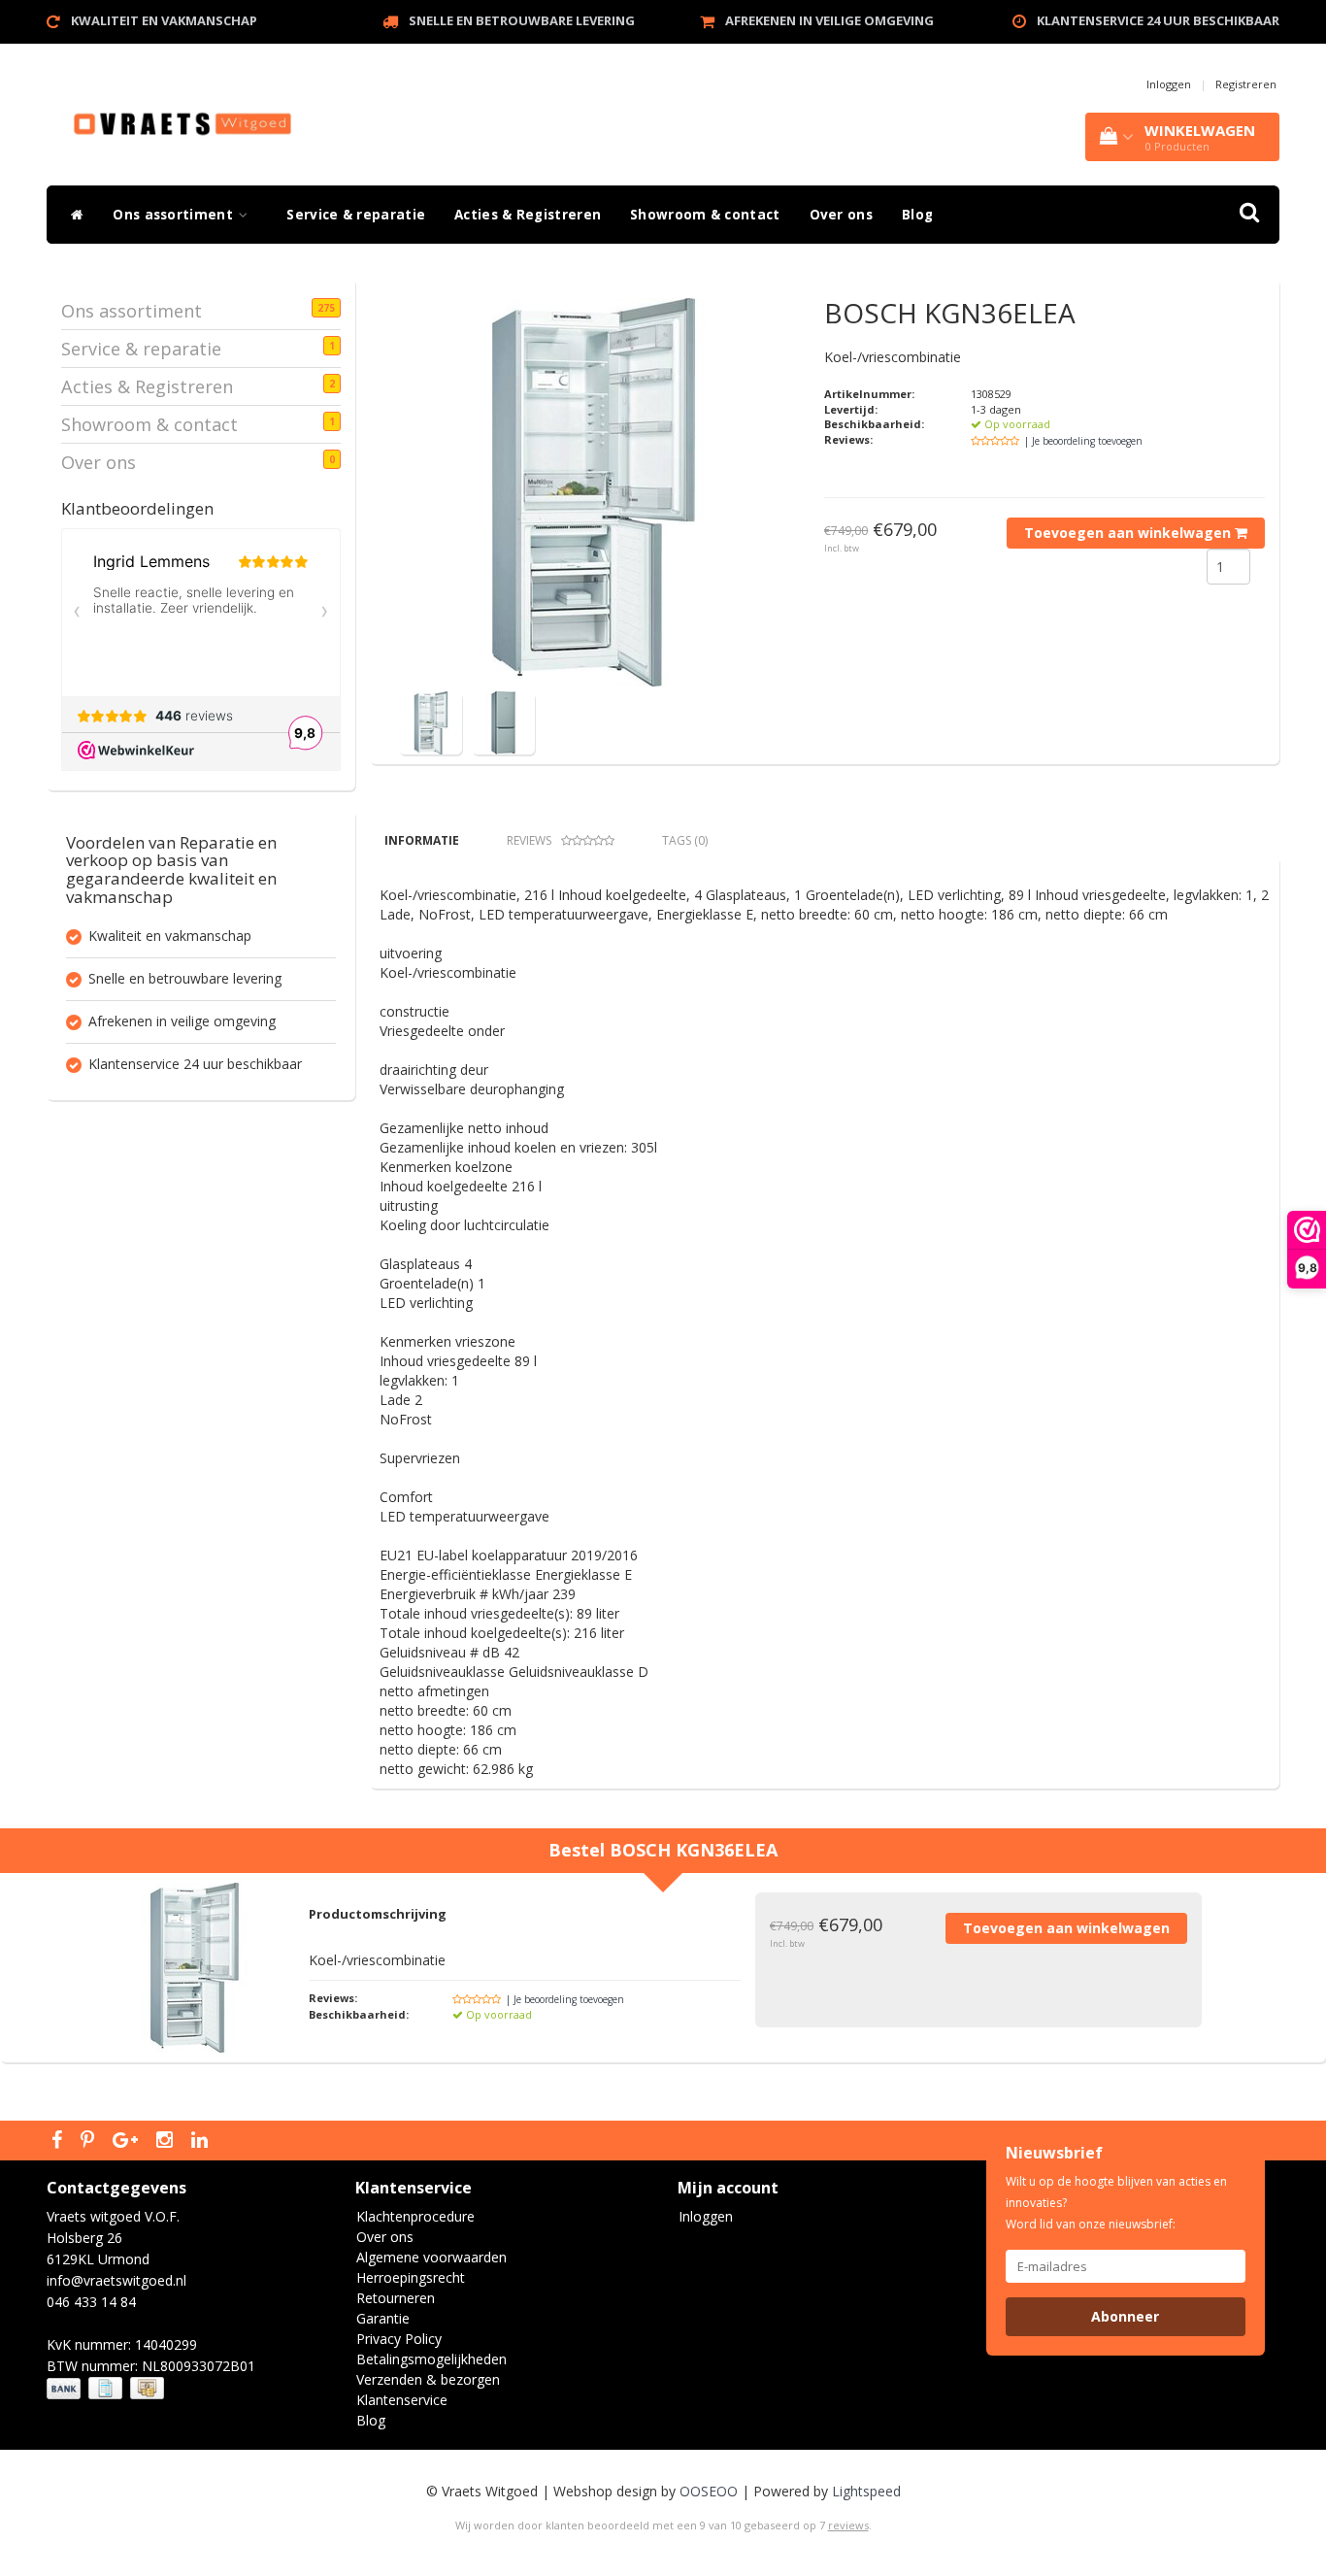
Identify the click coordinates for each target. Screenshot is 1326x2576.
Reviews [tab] (529, 840)
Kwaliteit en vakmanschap (164, 20)
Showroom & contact (705, 215)
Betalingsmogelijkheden (431, 2359)
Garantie (383, 2318)
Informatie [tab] (422, 840)
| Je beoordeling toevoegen (1083, 441)
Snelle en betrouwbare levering (522, 20)
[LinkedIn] (202, 2141)
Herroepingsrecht (411, 2277)
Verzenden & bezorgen (428, 2379)
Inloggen (1169, 84)
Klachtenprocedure (415, 2216)
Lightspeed (866, 2491)
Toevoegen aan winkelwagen (1129, 533)
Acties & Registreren (528, 215)
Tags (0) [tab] (685, 840)
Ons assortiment (175, 215)
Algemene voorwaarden (431, 2257)
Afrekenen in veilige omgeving (829, 20)
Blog (917, 215)
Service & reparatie (356, 215)
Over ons (841, 215)
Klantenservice (402, 2400)
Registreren (1246, 84)
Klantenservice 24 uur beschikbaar (1158, 20)
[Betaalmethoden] (107, 2388)
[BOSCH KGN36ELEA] (593, 492)
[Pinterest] (90, 2141)
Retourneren (396, 2298)
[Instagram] (167, 2141)
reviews (848, 2525)
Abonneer (1125, 2316)
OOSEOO (709, 2491)
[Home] (72, 215)
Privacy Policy (399, 2339)
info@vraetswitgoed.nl (116, 2280)
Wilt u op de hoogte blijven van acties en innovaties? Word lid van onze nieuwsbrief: (1116, 2203)
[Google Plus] (128, 2141)
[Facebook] (59, 2141)
